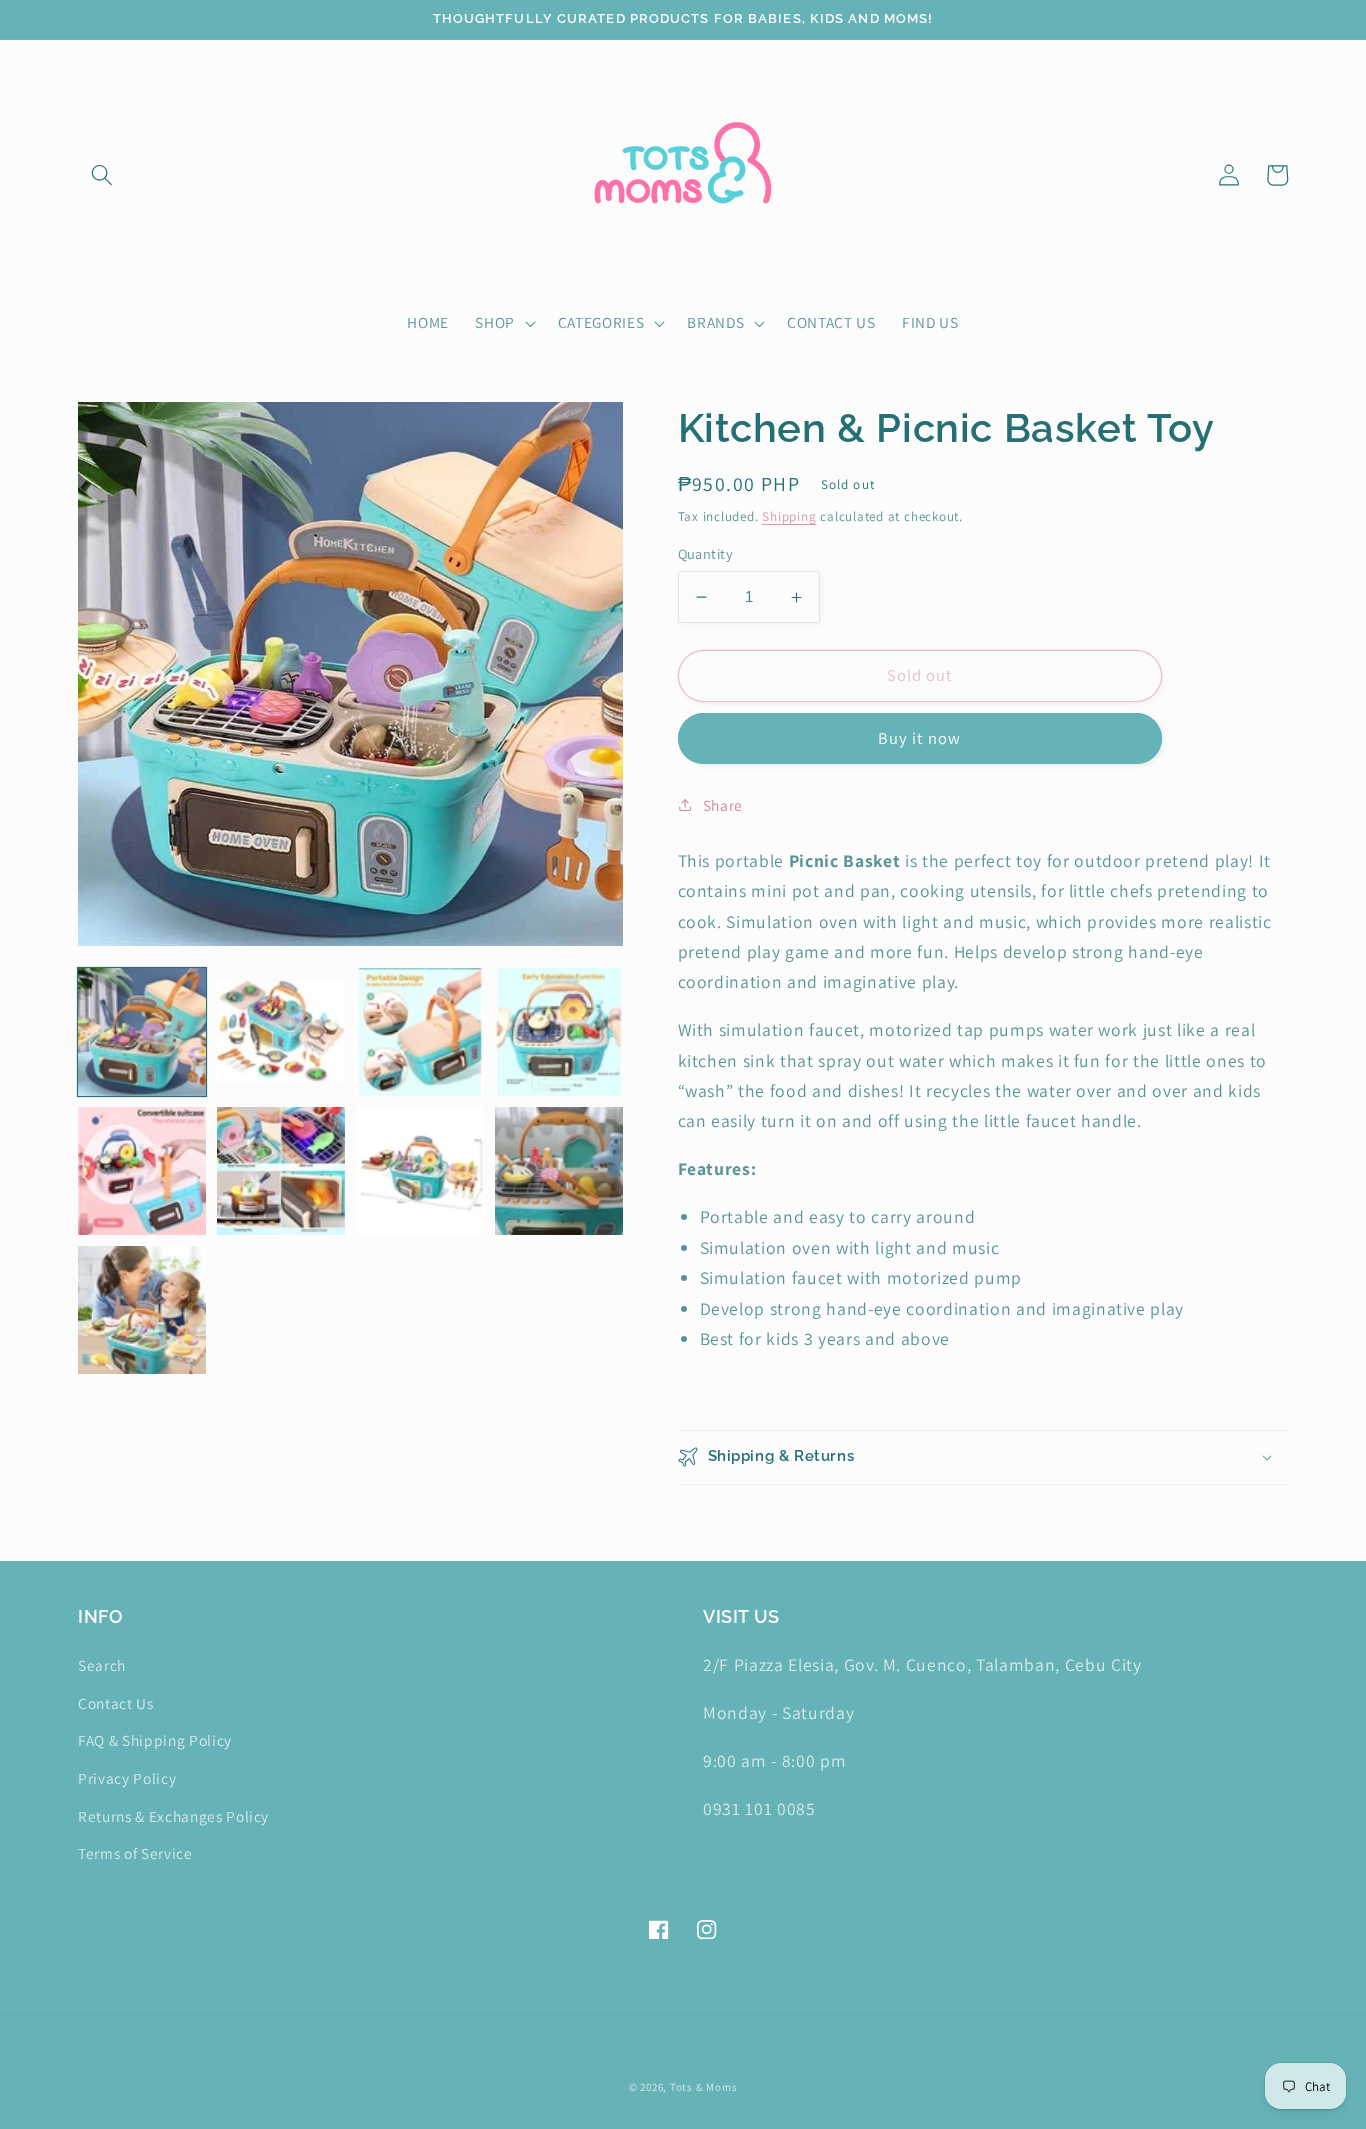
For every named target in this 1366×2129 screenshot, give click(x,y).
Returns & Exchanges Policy (173, 1816)
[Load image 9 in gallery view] (142, 1310)
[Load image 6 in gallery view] (281, 1171)
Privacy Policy (127, 1778)
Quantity (706, 553)
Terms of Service (135, 1853)
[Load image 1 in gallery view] (142, 1032)
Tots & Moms (703, 2087)
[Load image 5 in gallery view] (142, 1171)
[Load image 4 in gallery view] (559, 1032)
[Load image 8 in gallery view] (559, 1171)
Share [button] (723, 805)
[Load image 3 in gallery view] (420, 1032)
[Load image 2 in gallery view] (281, 1032)
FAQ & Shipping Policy (155, 1740)
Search (102, 1665)
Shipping (789, 516)
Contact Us (116, 1703)
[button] (102, 175)
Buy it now (919, 738)
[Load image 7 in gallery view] (420, 1171)
